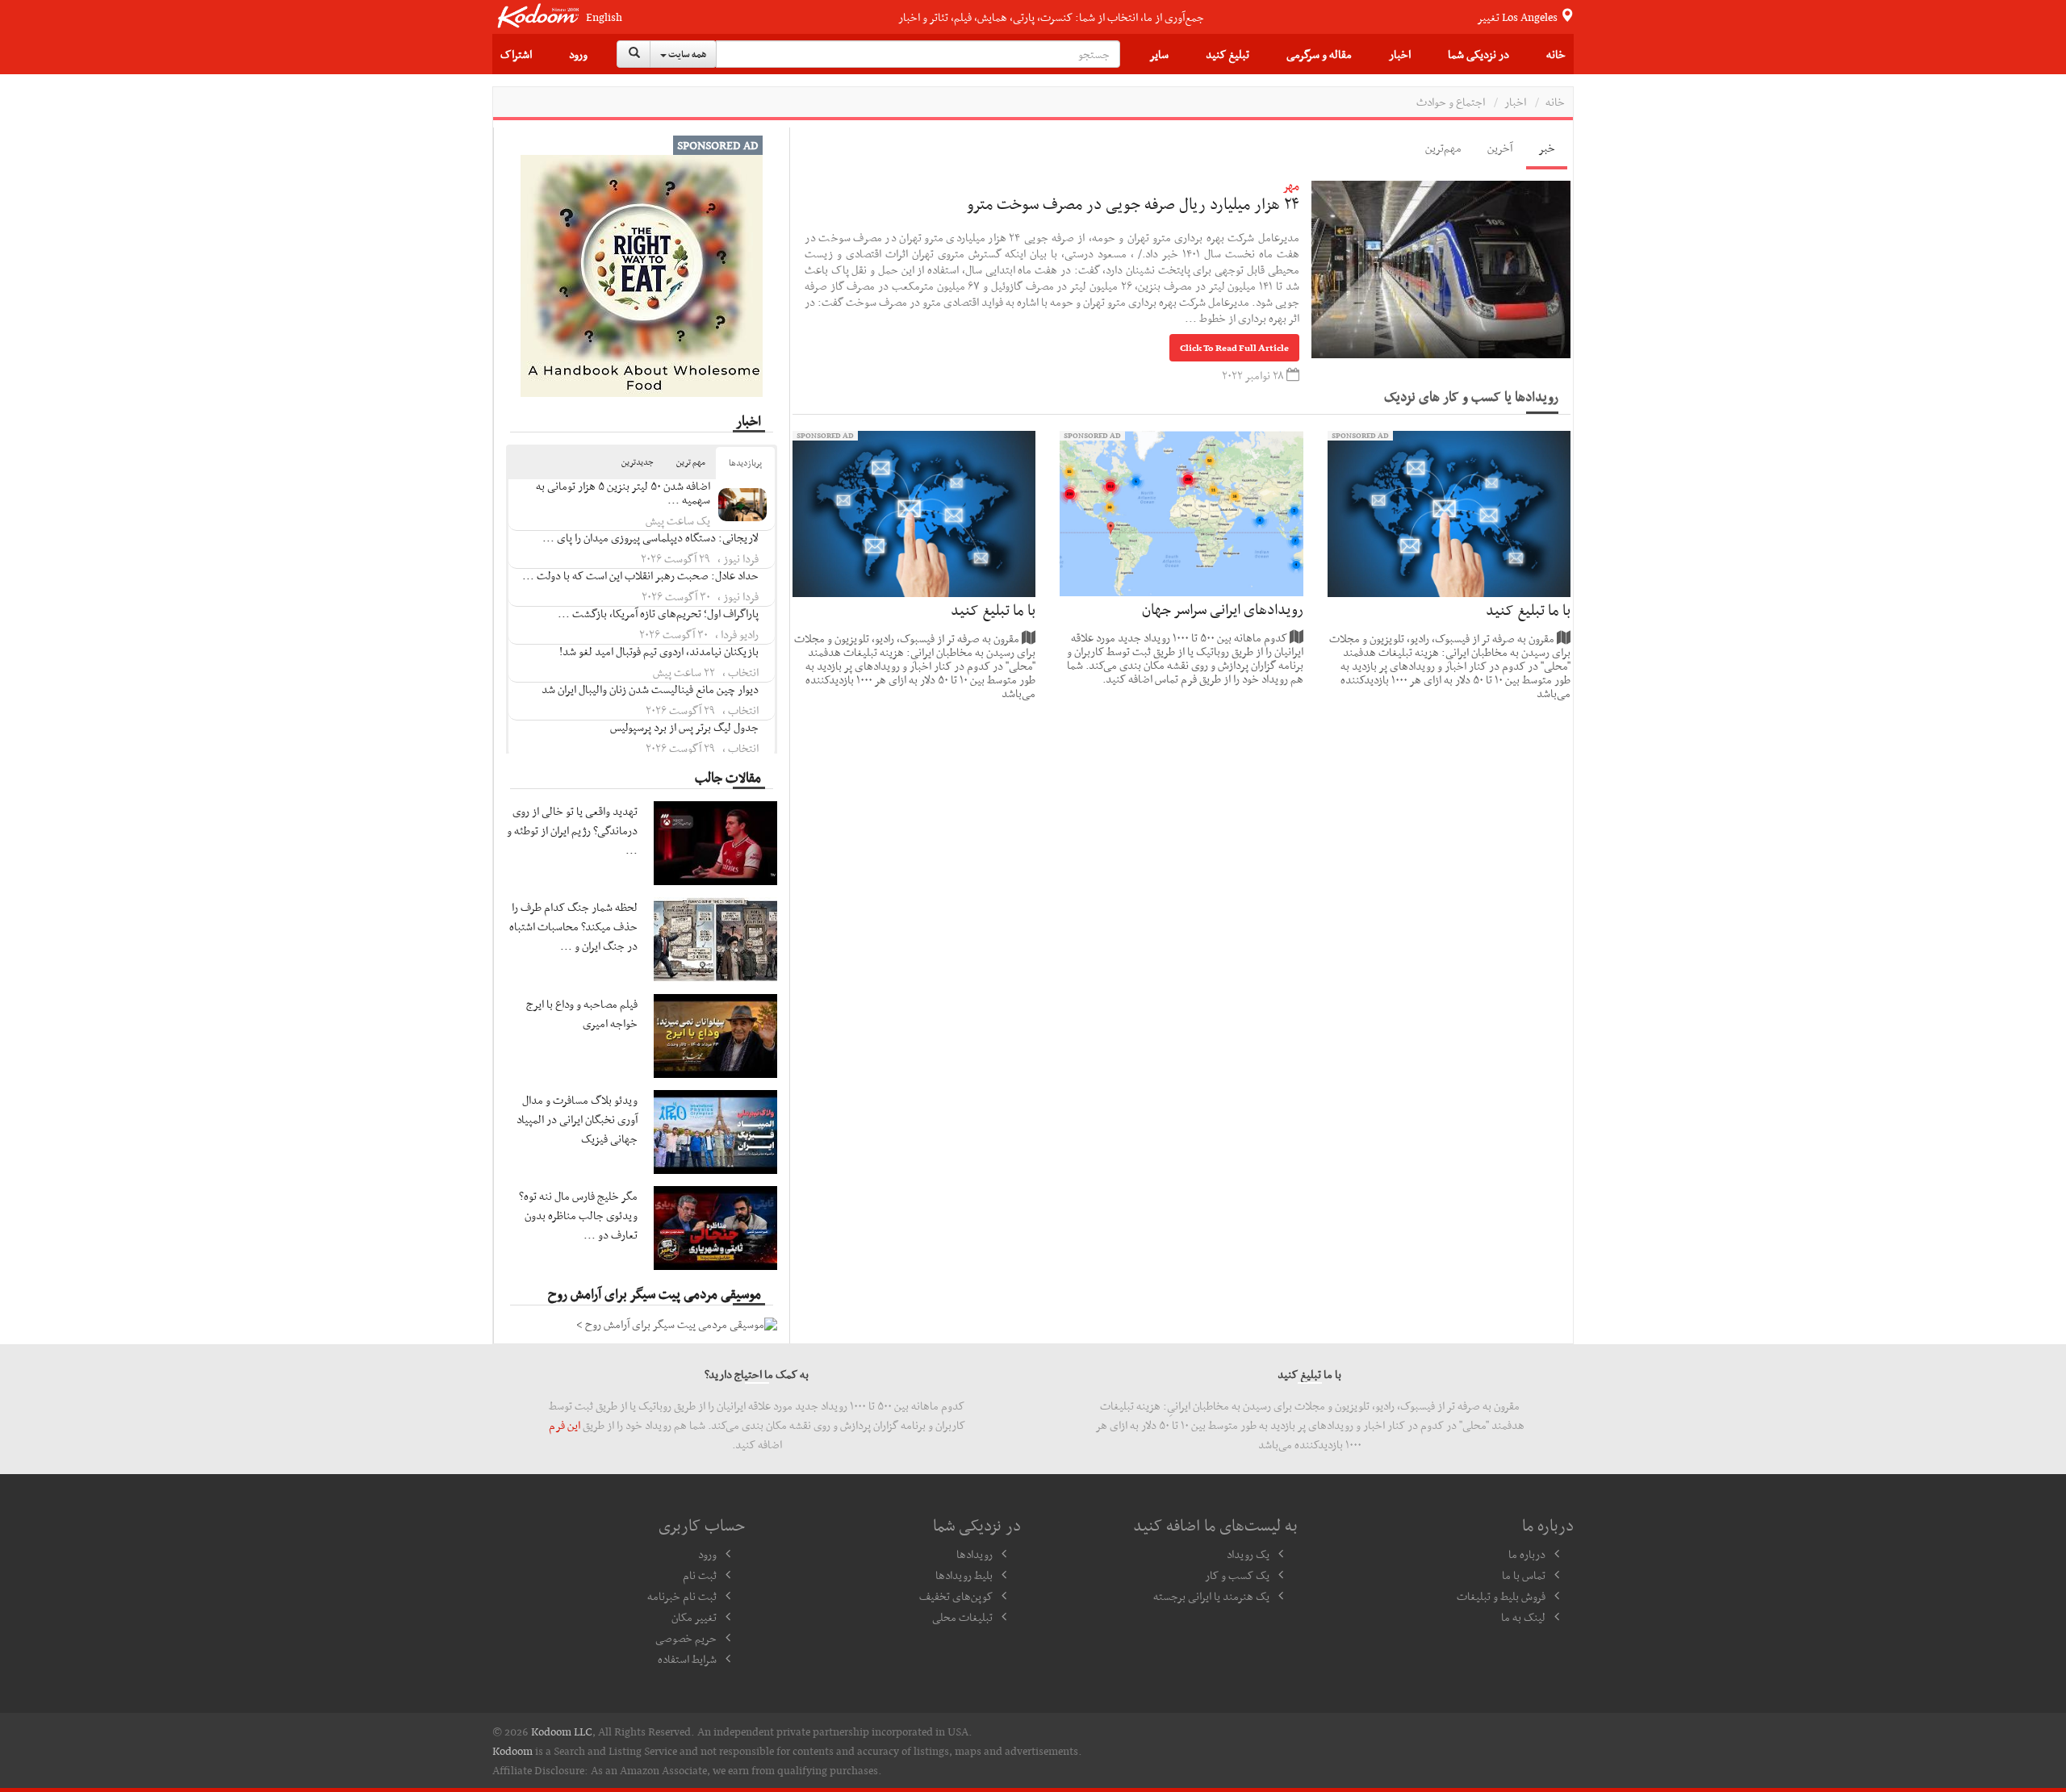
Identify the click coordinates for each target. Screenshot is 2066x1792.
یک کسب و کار (1237, 1575)
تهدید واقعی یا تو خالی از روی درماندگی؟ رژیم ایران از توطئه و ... (572, 830)
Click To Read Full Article (1234, 348)
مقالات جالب (728, 777)
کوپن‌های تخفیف (956, 1596)
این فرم (565, 1425)
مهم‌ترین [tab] (1443, 148)
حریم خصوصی (686, 1638)
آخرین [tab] (1500, 148)
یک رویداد (1248, 1554)
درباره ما (1527, 1554)
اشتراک (516, 54)
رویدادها (974, 1554)
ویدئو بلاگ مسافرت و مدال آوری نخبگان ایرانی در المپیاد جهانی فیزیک (577, 1119)
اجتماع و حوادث (1451, 102)
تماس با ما (1524, 1575)
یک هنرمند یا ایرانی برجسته (1211, 1596)
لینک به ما (1523, 1617)
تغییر (1518, 17)
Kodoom (512, 1751)
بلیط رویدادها (964, 1575)
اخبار (1400, 54)
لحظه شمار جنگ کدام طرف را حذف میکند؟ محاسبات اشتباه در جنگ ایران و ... (573, 926)
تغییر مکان (694, 1617)
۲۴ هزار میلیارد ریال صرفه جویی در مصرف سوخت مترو (1133, 203)
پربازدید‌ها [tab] (745, 463)
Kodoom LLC (562, 1731)
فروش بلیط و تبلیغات (1501, 1596)
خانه (1556, 54)
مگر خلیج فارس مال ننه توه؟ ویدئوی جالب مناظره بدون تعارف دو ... (578, 1215)
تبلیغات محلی (962, 1617)
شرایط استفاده (687, 1659)
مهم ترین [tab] (691, 462)
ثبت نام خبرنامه (682, 1596)
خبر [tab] (1547, 148)
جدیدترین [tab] (638, 462)
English (604, 17)
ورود (578, 54)
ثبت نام (700, 1575)
